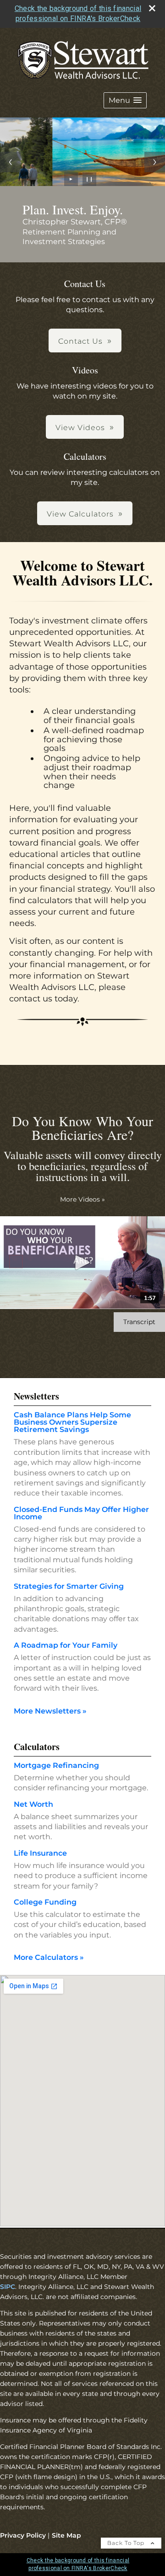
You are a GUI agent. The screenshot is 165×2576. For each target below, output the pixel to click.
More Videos (82, 1199)
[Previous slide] (10, 162)
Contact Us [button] (80, 341)
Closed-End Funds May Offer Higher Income (81, 1513)
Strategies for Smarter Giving (69, 1586)
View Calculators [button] (80, 514)
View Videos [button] (80, 428)
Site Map (66, 2535)
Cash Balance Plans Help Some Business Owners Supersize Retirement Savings (72, 1422)
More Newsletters (50, 1711)
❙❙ (89, 179)
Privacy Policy (23, 2535)
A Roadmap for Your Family (66, 1645)
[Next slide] (155, 162)
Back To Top (127, 2543)
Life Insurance (40, 1853)
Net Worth (33, 1804)
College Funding (45, 1902)
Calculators (37, 1747)
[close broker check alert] (152, 8)
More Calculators (49, 1957)
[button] (125, 100)
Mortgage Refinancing (56, 1765)
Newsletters (36, 1396)
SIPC (8, 2287)
